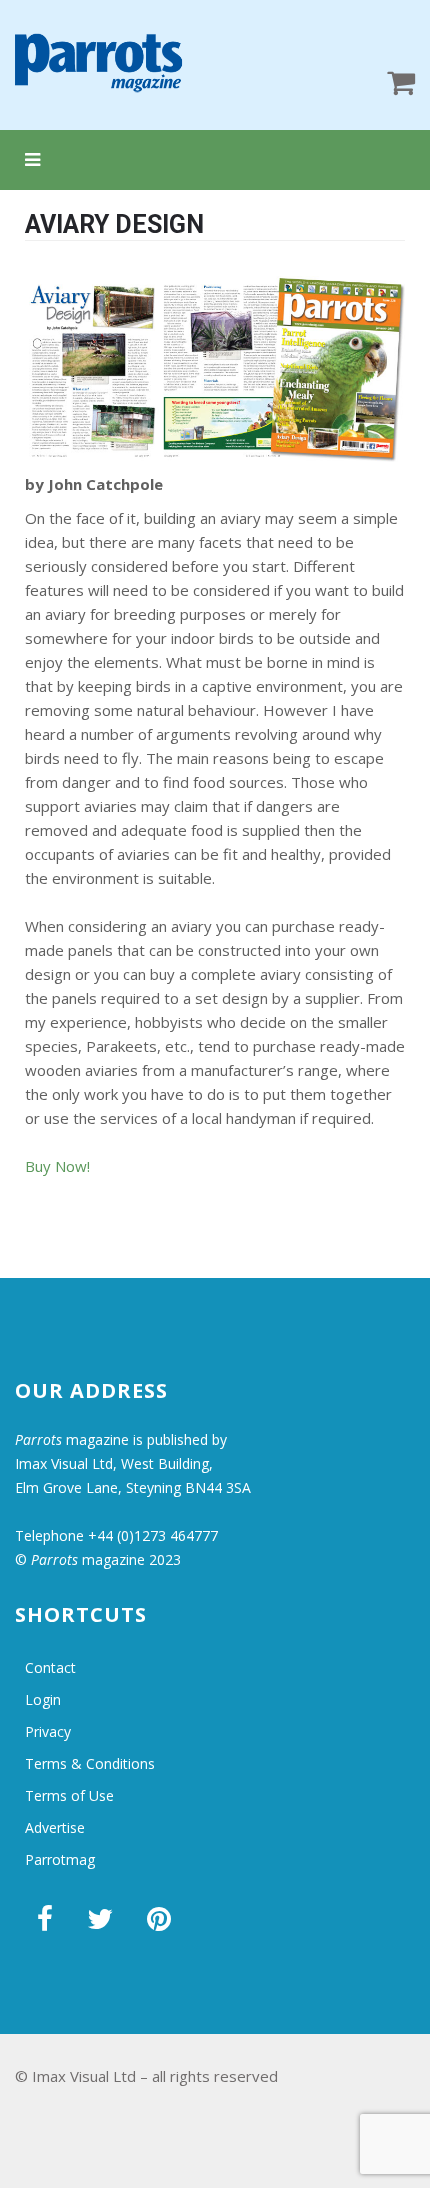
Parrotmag (60, 1859)
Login (43, 1699)
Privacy (48, 1731)
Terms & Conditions (90, 1763)
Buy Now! (57, 1166)
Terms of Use (69, 1795)
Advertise (55, 1827)
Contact (50, 1667)
